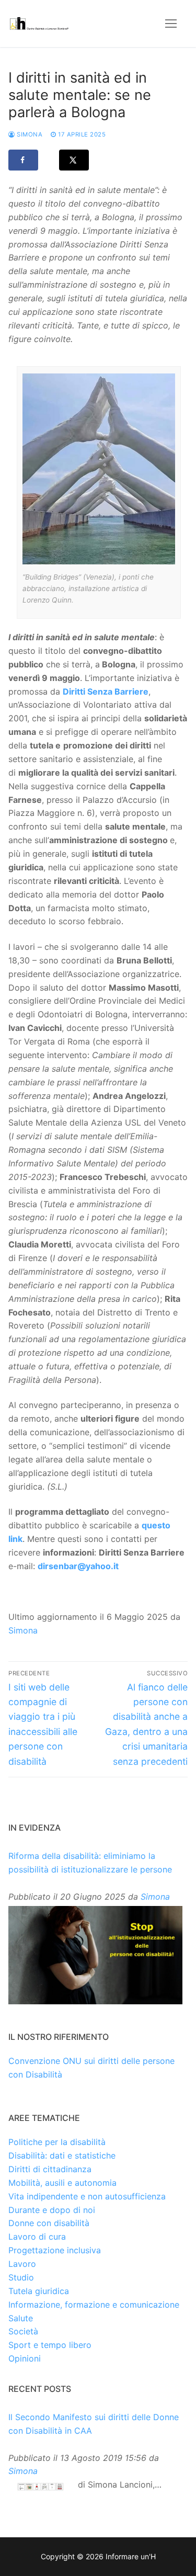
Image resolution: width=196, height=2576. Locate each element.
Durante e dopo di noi (52, 2210)
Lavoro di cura (37, 2237)
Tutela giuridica (39, 2291)
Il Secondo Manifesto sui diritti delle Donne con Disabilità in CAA (94, 2424)
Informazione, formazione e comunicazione (94, 2305)
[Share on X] (74, 160)
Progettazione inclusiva (55, 2250)
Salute (21, 2318)
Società (23, 2331)
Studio (21, 2277)
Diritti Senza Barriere (106, 691)
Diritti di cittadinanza (50, 2169)
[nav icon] (171, 24)
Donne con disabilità (49, 2223)
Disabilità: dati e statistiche (62, 2155)
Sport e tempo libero (50, 2345)
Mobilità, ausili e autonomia (62, 2183)
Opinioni (25, 2358)
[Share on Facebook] (23, 160)
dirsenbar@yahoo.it (78, 1566)
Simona (29, 134)
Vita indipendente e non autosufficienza (87, 2196)
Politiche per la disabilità (57, 2142)
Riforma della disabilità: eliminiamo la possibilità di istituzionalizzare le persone (90, 1863)
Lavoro (22, 2264)
